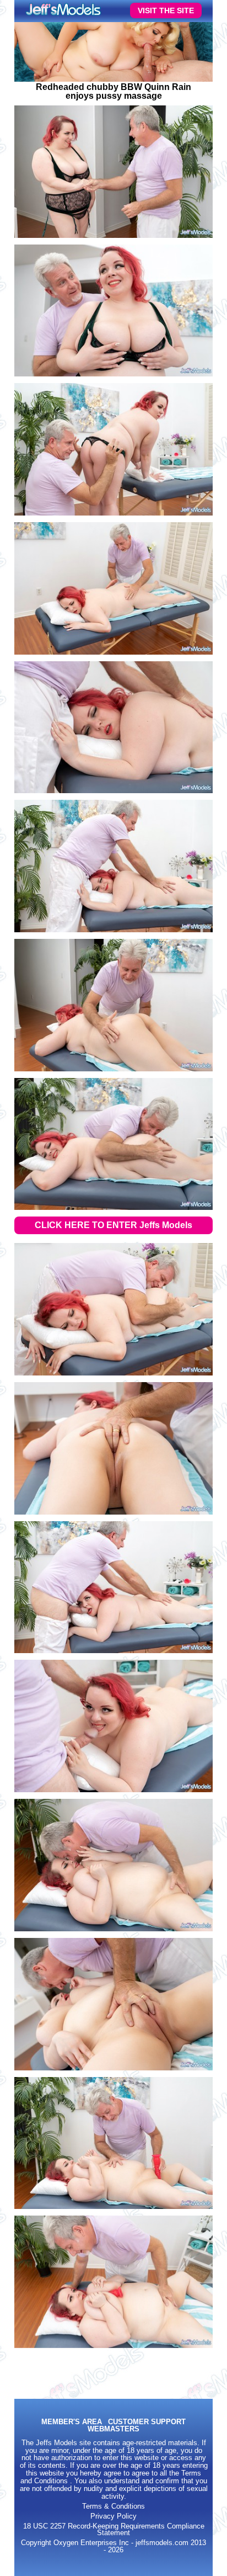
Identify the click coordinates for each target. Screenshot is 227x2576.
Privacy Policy (113, 2516)
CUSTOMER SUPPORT (147, 2422)
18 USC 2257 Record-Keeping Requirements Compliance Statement (114, 2530)
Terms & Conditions (113, 2506)
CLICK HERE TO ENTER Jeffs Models (113, 1225)
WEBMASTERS (113, 2429)
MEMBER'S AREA (72, 2422)
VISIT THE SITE (166, 10)
